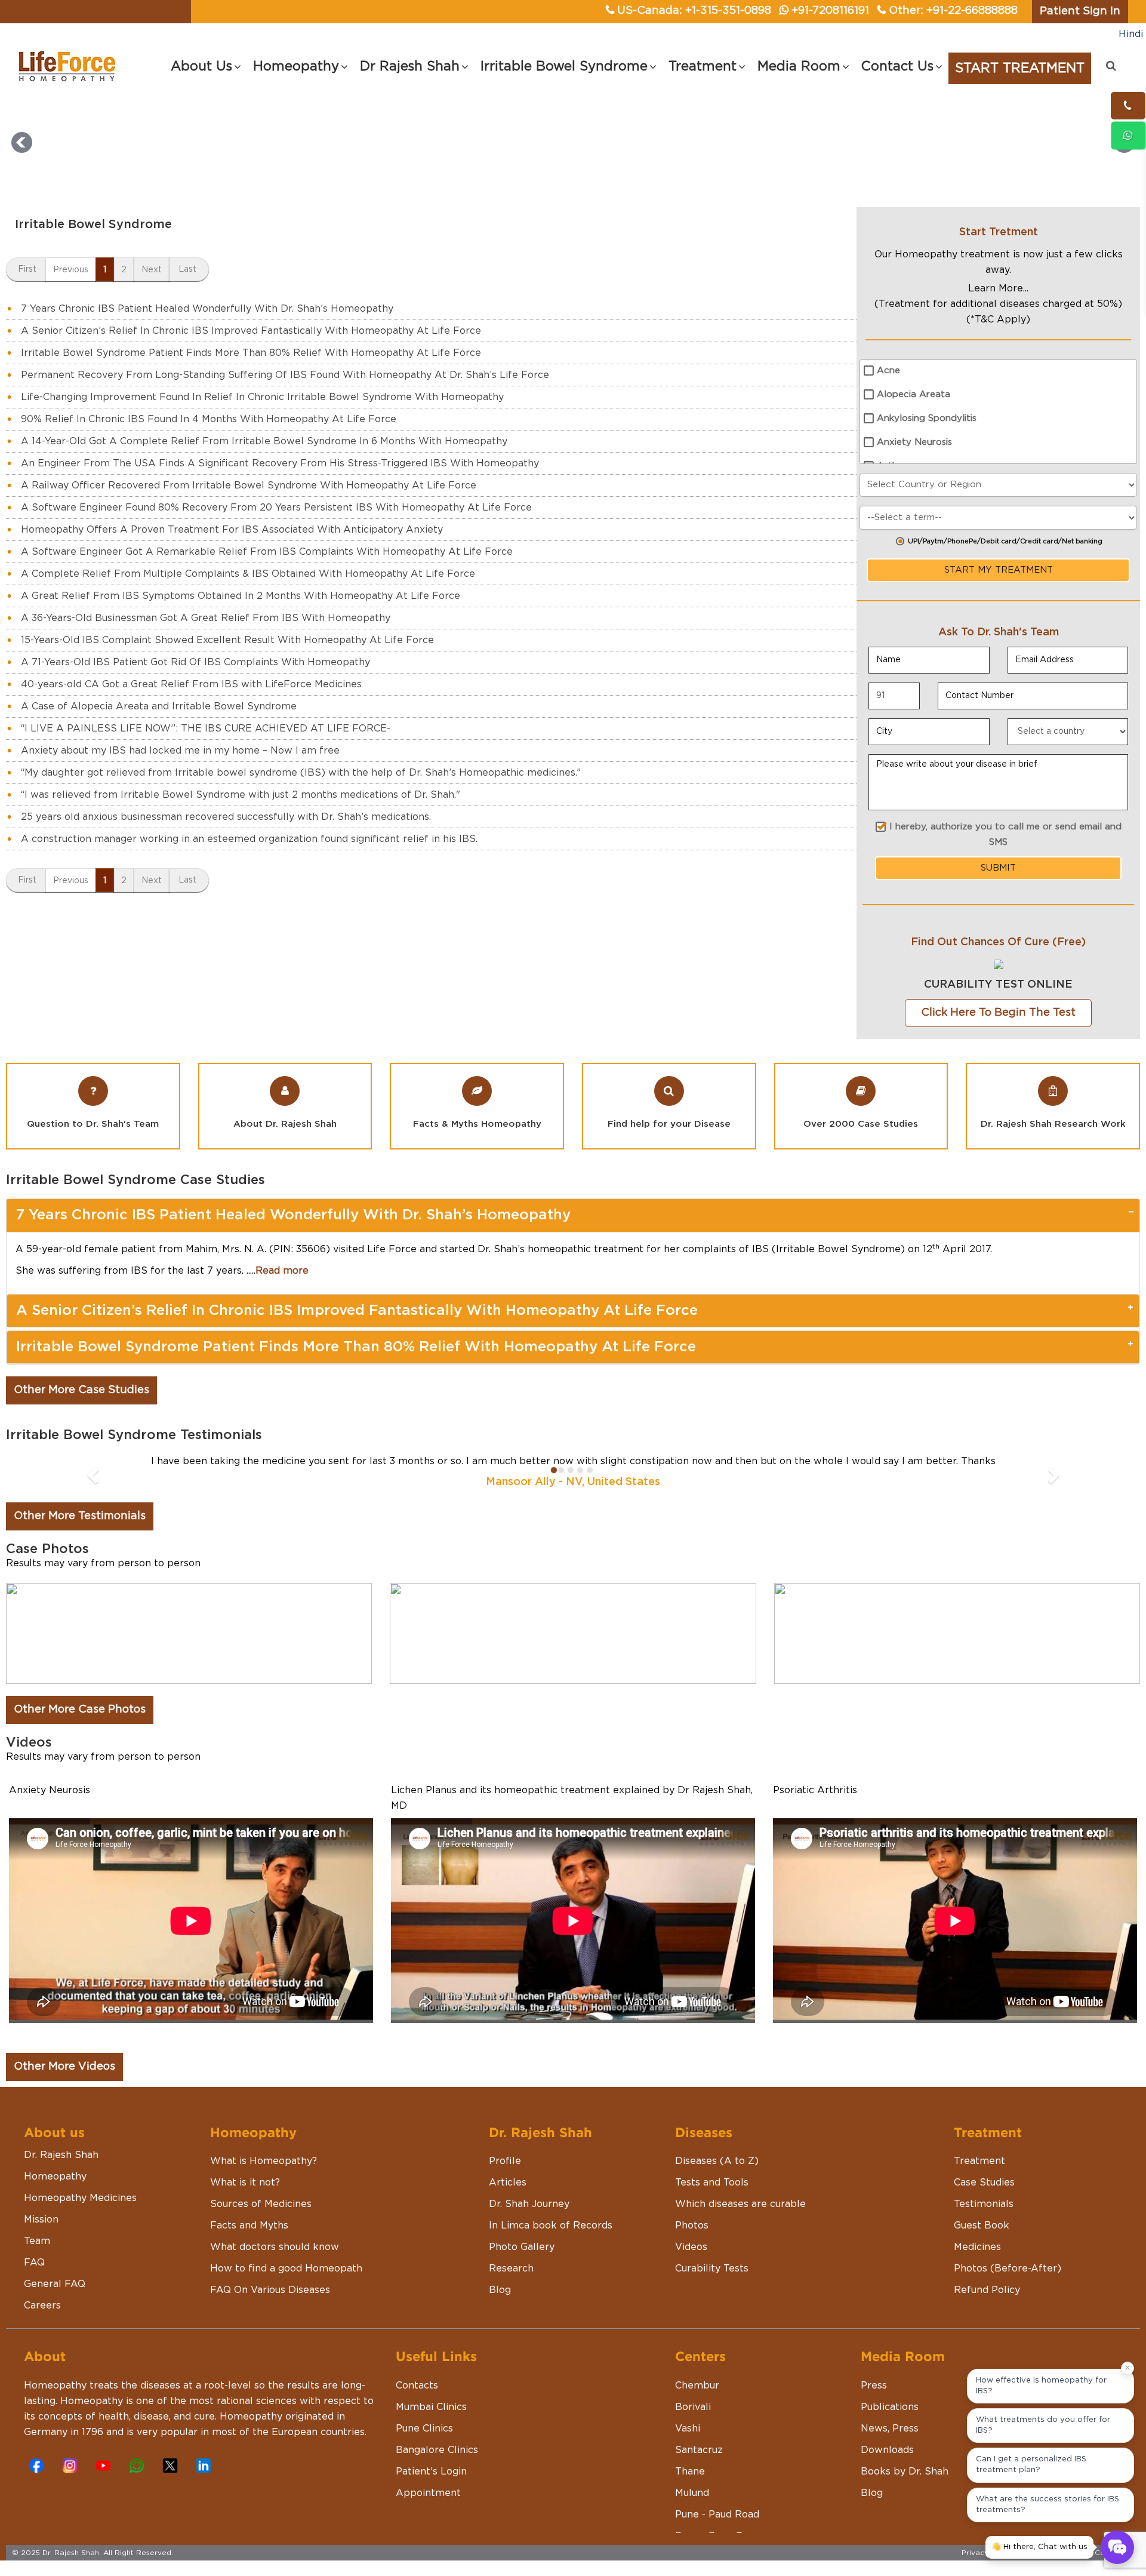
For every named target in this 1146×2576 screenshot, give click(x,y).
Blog (500, 2290)
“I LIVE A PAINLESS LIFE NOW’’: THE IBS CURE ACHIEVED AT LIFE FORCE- (206, 728)
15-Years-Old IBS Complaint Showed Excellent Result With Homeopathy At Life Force (227, 640)
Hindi (1131, 34)
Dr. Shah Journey (529, 2204)
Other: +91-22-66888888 (953, 11)
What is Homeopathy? (264, 2161)
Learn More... (998, 288)
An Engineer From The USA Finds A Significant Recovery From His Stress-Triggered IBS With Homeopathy (280, 463)
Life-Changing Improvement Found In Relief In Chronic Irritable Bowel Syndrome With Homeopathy (262, 397)
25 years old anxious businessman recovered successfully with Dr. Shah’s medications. (226, 817)
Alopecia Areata (914, 394)
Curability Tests (712, 2268)
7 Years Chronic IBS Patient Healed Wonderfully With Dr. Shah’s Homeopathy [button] (293, 1215)
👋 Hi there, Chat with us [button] (1039, 2547)
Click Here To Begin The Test (998, 1013)
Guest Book (982, 2225)
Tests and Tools (712, 2182)
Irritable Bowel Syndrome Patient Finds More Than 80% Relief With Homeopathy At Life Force (251, 353)
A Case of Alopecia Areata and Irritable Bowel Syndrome (159, 706)
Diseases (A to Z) (717, 2161)
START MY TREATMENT (999, 570)
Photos (692, 2225)
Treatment (979, 2161)
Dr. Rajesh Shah (61, 2155)
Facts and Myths (249, 2225)
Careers (42, 2306)
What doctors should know (275, 2247)
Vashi (688, 2429)
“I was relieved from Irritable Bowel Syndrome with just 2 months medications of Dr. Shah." (241, 795)
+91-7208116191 (830, 11)
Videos (691, 2247)
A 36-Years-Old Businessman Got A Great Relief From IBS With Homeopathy (206, 618)
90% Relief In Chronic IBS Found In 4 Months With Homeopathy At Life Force (209, 419)
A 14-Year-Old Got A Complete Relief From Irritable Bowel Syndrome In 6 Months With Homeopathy (264, 441)
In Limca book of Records (551, 2225)
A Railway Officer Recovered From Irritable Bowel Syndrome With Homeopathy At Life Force (249, 485)
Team (37, 2241)
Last (187, 269)
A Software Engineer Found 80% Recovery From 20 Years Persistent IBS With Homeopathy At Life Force (276, 508)
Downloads (887, 2450)
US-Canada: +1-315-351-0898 (694, 11)
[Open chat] (1117, 2547)
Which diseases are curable (740, 2204)
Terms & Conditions (1099, 2553)
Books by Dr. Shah (905, 2472)
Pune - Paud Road (717, 2514)
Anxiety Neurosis (914, 442)
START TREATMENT (1020, 68)
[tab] (573, 1215)
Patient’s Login (431, 2472)
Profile (505, 2161)
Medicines (977, 2247)
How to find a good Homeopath (286, 2268)
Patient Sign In (1080, 11)
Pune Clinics (424, 2429)
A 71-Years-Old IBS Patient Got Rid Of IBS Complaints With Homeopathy (195, 662)
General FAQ (55, 2284)
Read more (282, 1271)
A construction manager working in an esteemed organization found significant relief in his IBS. (249, 839)
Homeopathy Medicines (80, 2198)
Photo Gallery (522, 2247)
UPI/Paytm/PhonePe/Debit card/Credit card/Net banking (1005, 541)
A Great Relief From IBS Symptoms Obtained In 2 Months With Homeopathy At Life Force (241, 596)
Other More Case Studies (81, 1390)
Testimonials (984, 2204)
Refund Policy (987, 2290)
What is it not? (245, 2182)
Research (511, 2268)
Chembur (697, 2386)
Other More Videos (64, 2067)
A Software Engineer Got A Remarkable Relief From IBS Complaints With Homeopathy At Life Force (267, 552)
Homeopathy (55, 2177)
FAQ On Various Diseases (270, 2290)
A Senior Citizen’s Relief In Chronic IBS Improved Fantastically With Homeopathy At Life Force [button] (357, 1311)
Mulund (692, 2493)
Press (874, 2386)
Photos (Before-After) (1008, 2268)
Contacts (417, 2386)
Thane (690, 2472)
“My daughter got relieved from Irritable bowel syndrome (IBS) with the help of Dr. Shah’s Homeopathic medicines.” (301, 773)
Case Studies (984, 2182)
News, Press (890, 2429)
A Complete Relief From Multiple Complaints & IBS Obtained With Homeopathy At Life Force (248, 574)
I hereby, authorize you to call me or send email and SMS (1005, 834)
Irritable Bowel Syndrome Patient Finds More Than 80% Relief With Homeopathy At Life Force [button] (356, 1347)
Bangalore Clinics (437, 2450)
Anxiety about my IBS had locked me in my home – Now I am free (180, 751)
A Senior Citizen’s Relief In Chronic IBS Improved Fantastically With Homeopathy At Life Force (251, 331)
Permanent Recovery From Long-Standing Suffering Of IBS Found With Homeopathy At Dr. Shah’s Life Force (285, 375)
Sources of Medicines (261, 2204)
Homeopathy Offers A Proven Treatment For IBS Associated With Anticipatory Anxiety (232, 530)
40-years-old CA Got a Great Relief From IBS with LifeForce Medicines (191, 684)
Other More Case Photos (80, 1710)
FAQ (34, 2263)
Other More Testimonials (80, 1516)
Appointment (428, 2493)
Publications (890, 2407)
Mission (41, 2220)
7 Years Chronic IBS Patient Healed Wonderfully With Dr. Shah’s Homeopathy (207, 309)
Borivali (693, 2407)
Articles (508, 2182)
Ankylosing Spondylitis (927, 418)
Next (152, 270)
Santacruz (699, 2450)
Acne (888, 371)
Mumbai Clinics (431, 2407)
